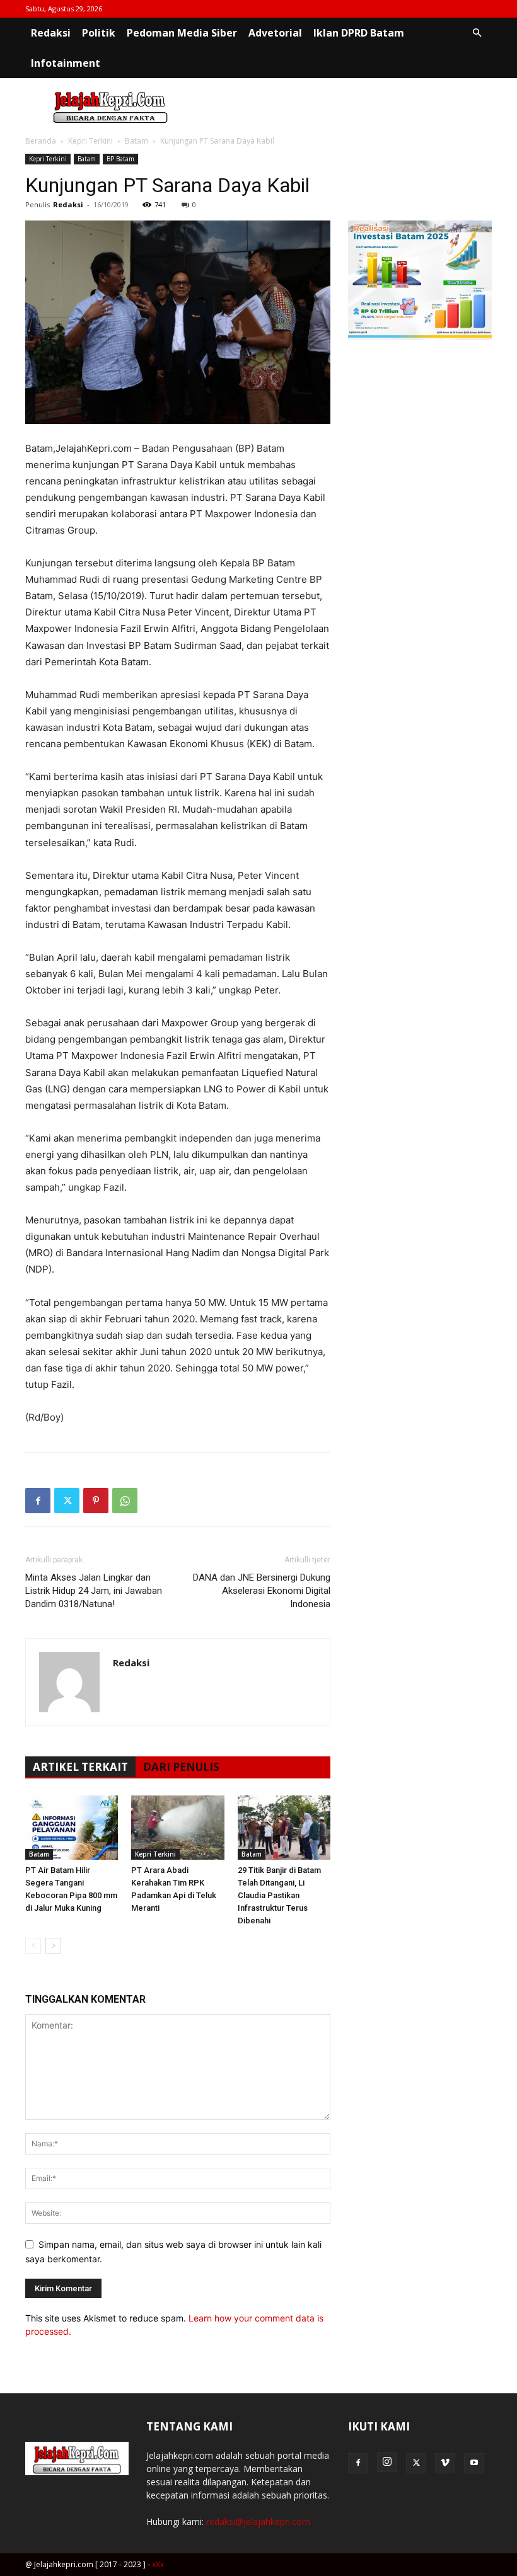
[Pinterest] (96, 1501)
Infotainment (66, 63)
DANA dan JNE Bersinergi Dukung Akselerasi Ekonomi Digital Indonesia (262, 1591)
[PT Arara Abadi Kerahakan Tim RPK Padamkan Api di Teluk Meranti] (177, 1827)
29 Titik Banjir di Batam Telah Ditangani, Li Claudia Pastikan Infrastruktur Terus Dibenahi (279, 1895)
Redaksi (51, 33)
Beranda (41, 141)
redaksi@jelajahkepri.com (258, 2522)
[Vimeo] (445, 2463)
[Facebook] (38, 1501)
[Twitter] (67, 1501)
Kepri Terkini (90, 141)
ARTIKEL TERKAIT (80, 1767)
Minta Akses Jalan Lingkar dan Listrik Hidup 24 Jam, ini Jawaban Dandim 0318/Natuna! (94, 1591)
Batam (137, 141)
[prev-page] (33, 1946)
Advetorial (275, 33)
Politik (99, 33)
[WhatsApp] (125, 1501)
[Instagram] (387, 2462)
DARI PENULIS (181, 1767)
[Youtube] (474, 2463)
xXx (158, 2564)
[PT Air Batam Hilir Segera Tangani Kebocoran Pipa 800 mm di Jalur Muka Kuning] (72, 1827)
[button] (477, 33)
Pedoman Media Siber (182, 33)
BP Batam (120, 159)
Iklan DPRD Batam (359, 33)
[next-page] (53, 1946)
